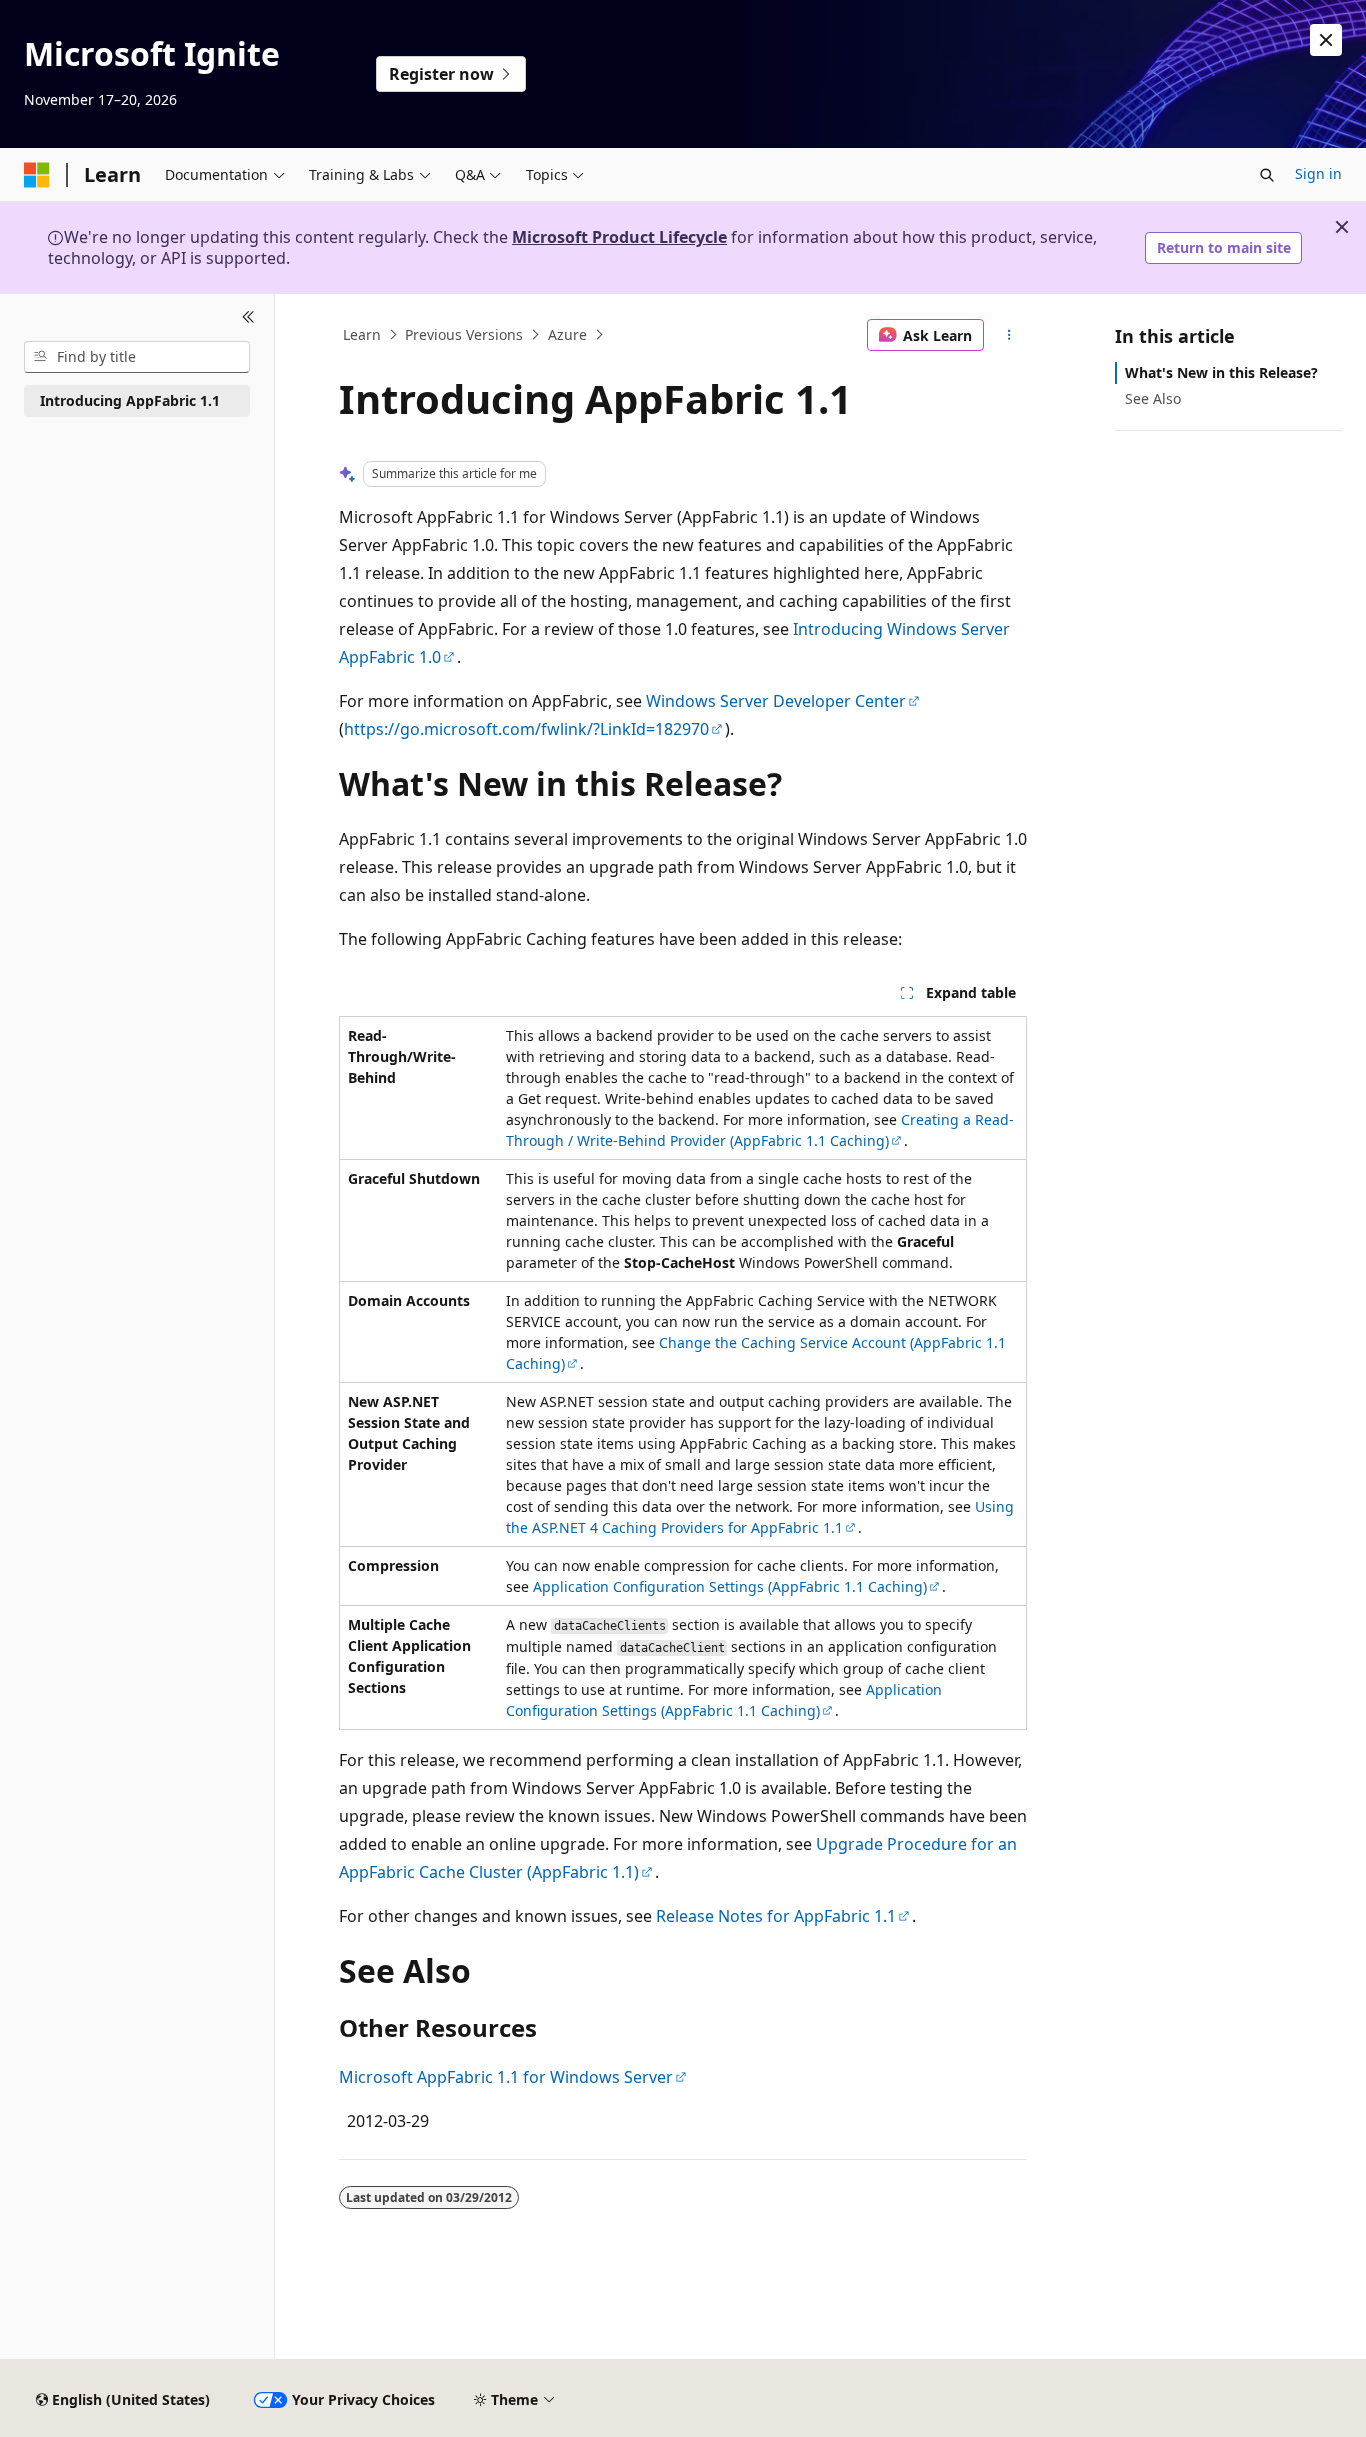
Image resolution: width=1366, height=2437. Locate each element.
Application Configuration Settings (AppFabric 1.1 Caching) (730, 1586)
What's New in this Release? (1221, 372)
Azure (567, 334)
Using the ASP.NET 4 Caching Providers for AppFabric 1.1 (760, 1517)
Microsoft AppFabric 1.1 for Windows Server (506, 2077)
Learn (362, 334)
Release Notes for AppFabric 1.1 (776, 1916)
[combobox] (137, 357)
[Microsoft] (37, 175)
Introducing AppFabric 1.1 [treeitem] (130, 400)
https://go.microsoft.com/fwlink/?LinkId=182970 (526, 729)
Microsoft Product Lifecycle (619, 237)
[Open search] (1267, 175)
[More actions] (1009, 335)
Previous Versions (464, 334)
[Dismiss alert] (1326, 40)
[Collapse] (248, 318)
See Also (1153, 398)
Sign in (1318, 173)
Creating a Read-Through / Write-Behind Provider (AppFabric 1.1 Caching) (760, 1130)
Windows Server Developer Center (776, 701)
